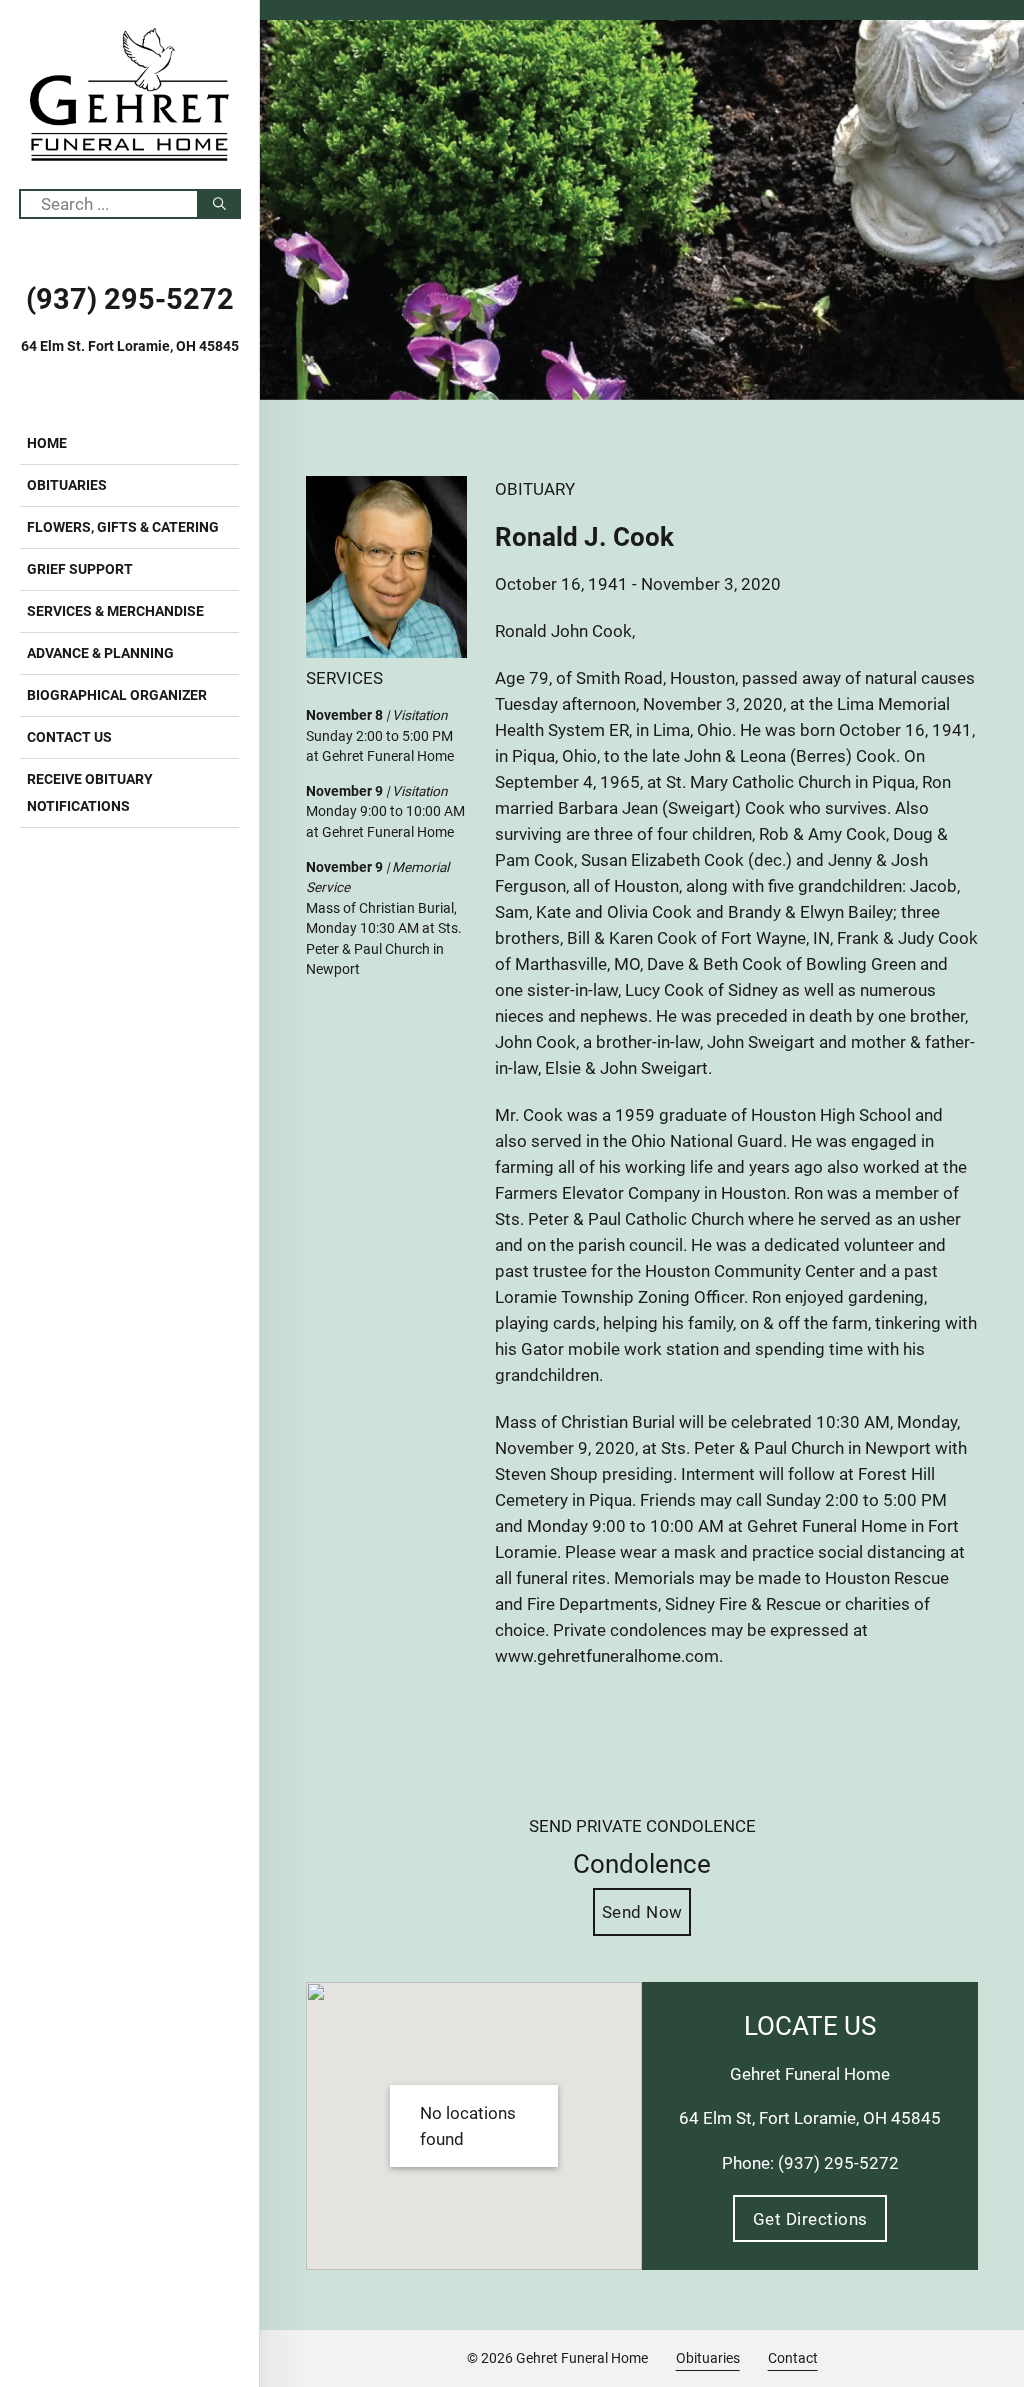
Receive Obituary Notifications (90, 792)
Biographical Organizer (117, 695)
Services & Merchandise (115, 611)
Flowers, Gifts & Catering (123, 527)
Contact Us (69, 737)
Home (47, 443)
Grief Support (80, 569)
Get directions (810, 2219)
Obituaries (67, 485)
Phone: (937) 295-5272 (810, 2163)
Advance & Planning (100, 653)
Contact (793, 2358)
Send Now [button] (642, 1912)
